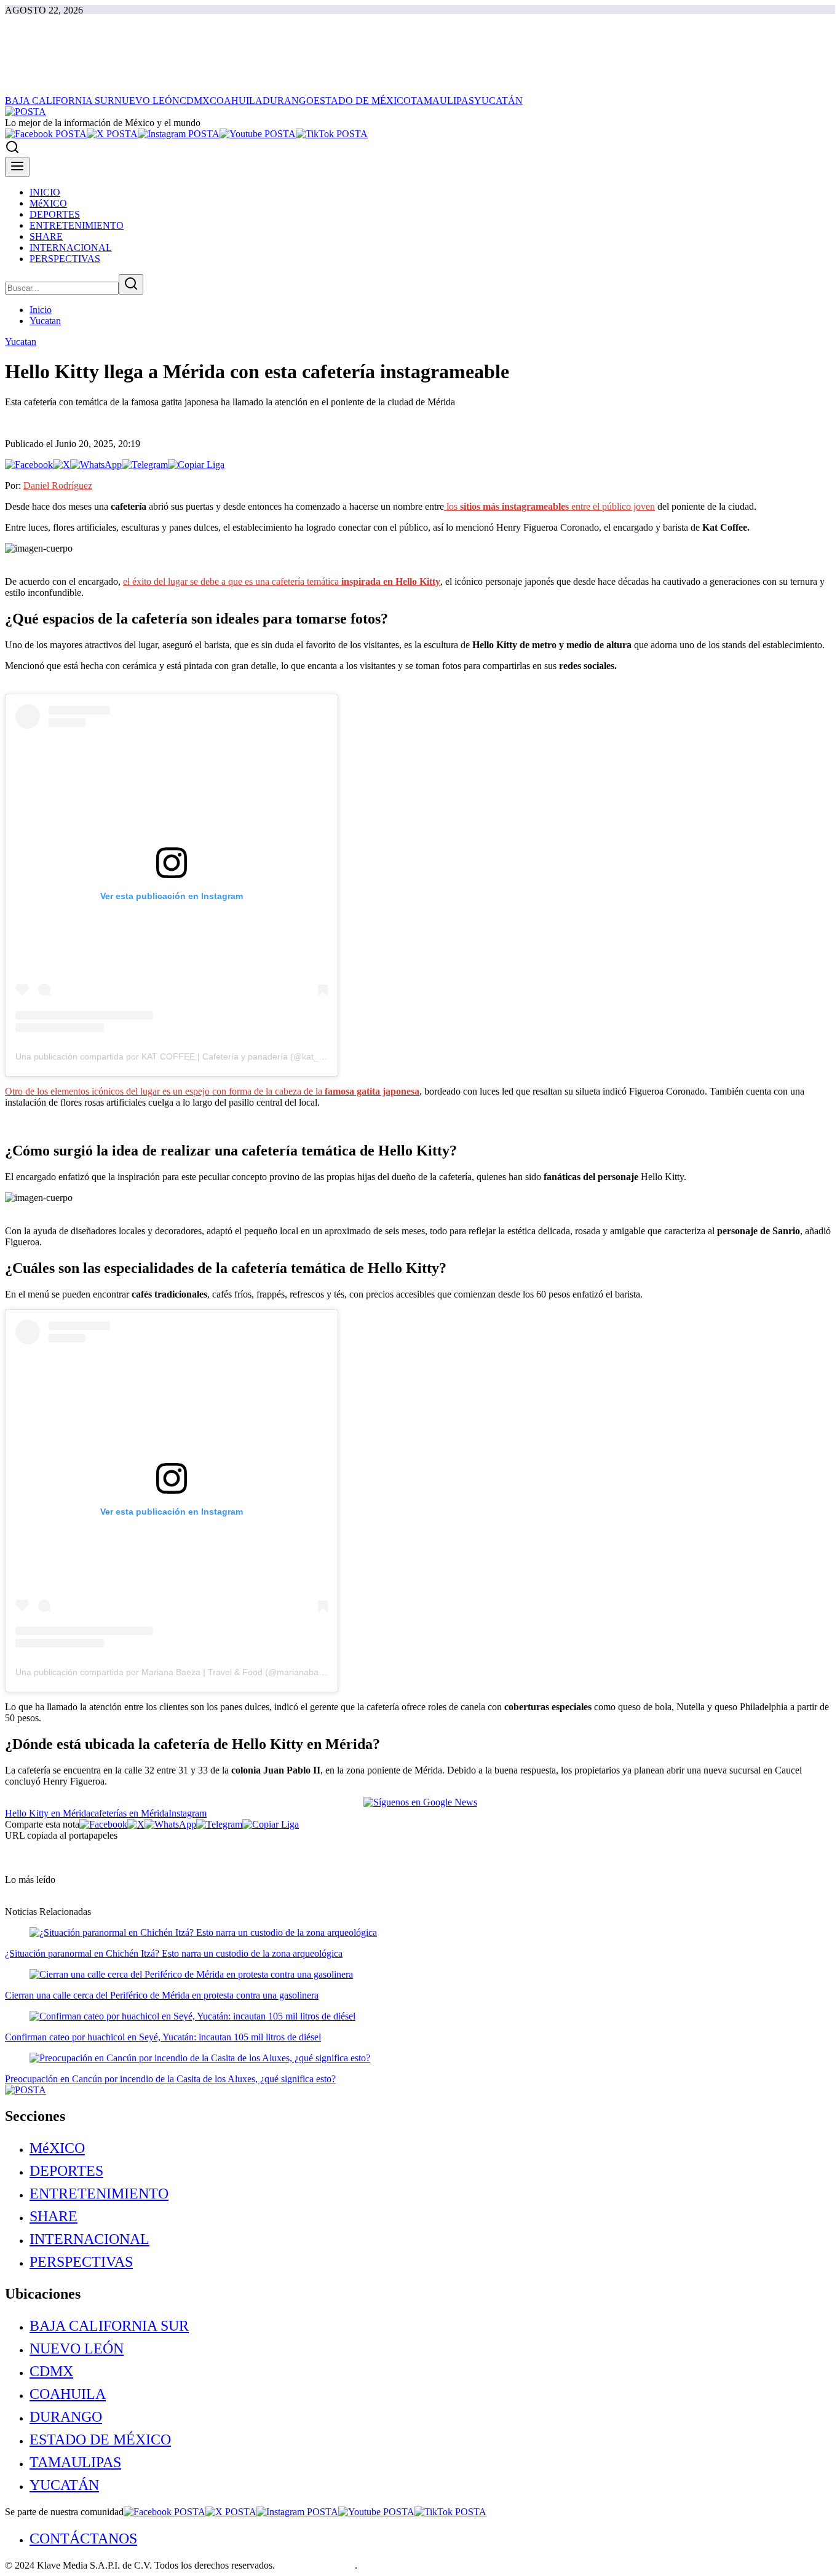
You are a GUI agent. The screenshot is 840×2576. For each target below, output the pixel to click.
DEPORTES (66, 2171)
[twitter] (112, 134)
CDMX (51, 2371)
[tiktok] (332, 134)
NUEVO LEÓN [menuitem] (147, 101)
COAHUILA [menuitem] (236, 101)
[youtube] (258, 134)
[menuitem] (432, 2148)
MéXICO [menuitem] (48, 203)
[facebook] (46, 134)
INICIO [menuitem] (45, 192)
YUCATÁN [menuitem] (498, 101)
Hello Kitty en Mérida (48, 1813)
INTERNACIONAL (89, 2239)
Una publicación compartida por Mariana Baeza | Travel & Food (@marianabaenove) (180, 1672)
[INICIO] (26, 112)
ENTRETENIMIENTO (99, 2194)
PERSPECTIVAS (81, 2262)
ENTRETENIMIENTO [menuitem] (77, 225)
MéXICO (57, 2148)
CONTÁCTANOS (83, 2538)
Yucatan (45, 321)
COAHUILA (68, 2394)
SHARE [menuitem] (46, 236)
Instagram (188, 1813)
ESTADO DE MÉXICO (100, 2439)
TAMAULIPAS (75, 2462)
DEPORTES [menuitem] (55, 214)
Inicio (41, 310)
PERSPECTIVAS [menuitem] (65, 259)
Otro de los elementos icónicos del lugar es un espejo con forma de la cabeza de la (212, 1091)
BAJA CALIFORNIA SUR (109, 2326)
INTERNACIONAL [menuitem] (71, 248)
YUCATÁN (64, 2485)
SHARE (53, 2216)
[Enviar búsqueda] (131, 284)
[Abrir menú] (17, 167)
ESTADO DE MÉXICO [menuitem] (362, 101)
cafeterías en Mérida (129, 1813)
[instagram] (179, 134)
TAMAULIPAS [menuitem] (442, 101)
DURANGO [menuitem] (288, 101)
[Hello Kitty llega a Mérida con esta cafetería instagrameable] (29, 465)
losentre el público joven (549, 506)
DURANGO (66, 2417)
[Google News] (420, 1802)
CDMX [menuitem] (195, 101)
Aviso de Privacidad (316, 2565)
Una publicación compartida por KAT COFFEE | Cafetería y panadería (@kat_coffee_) (183, 1056)
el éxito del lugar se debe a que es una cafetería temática (282, 581)
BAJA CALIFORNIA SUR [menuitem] (60, 101)
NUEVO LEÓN (77, 2348)
